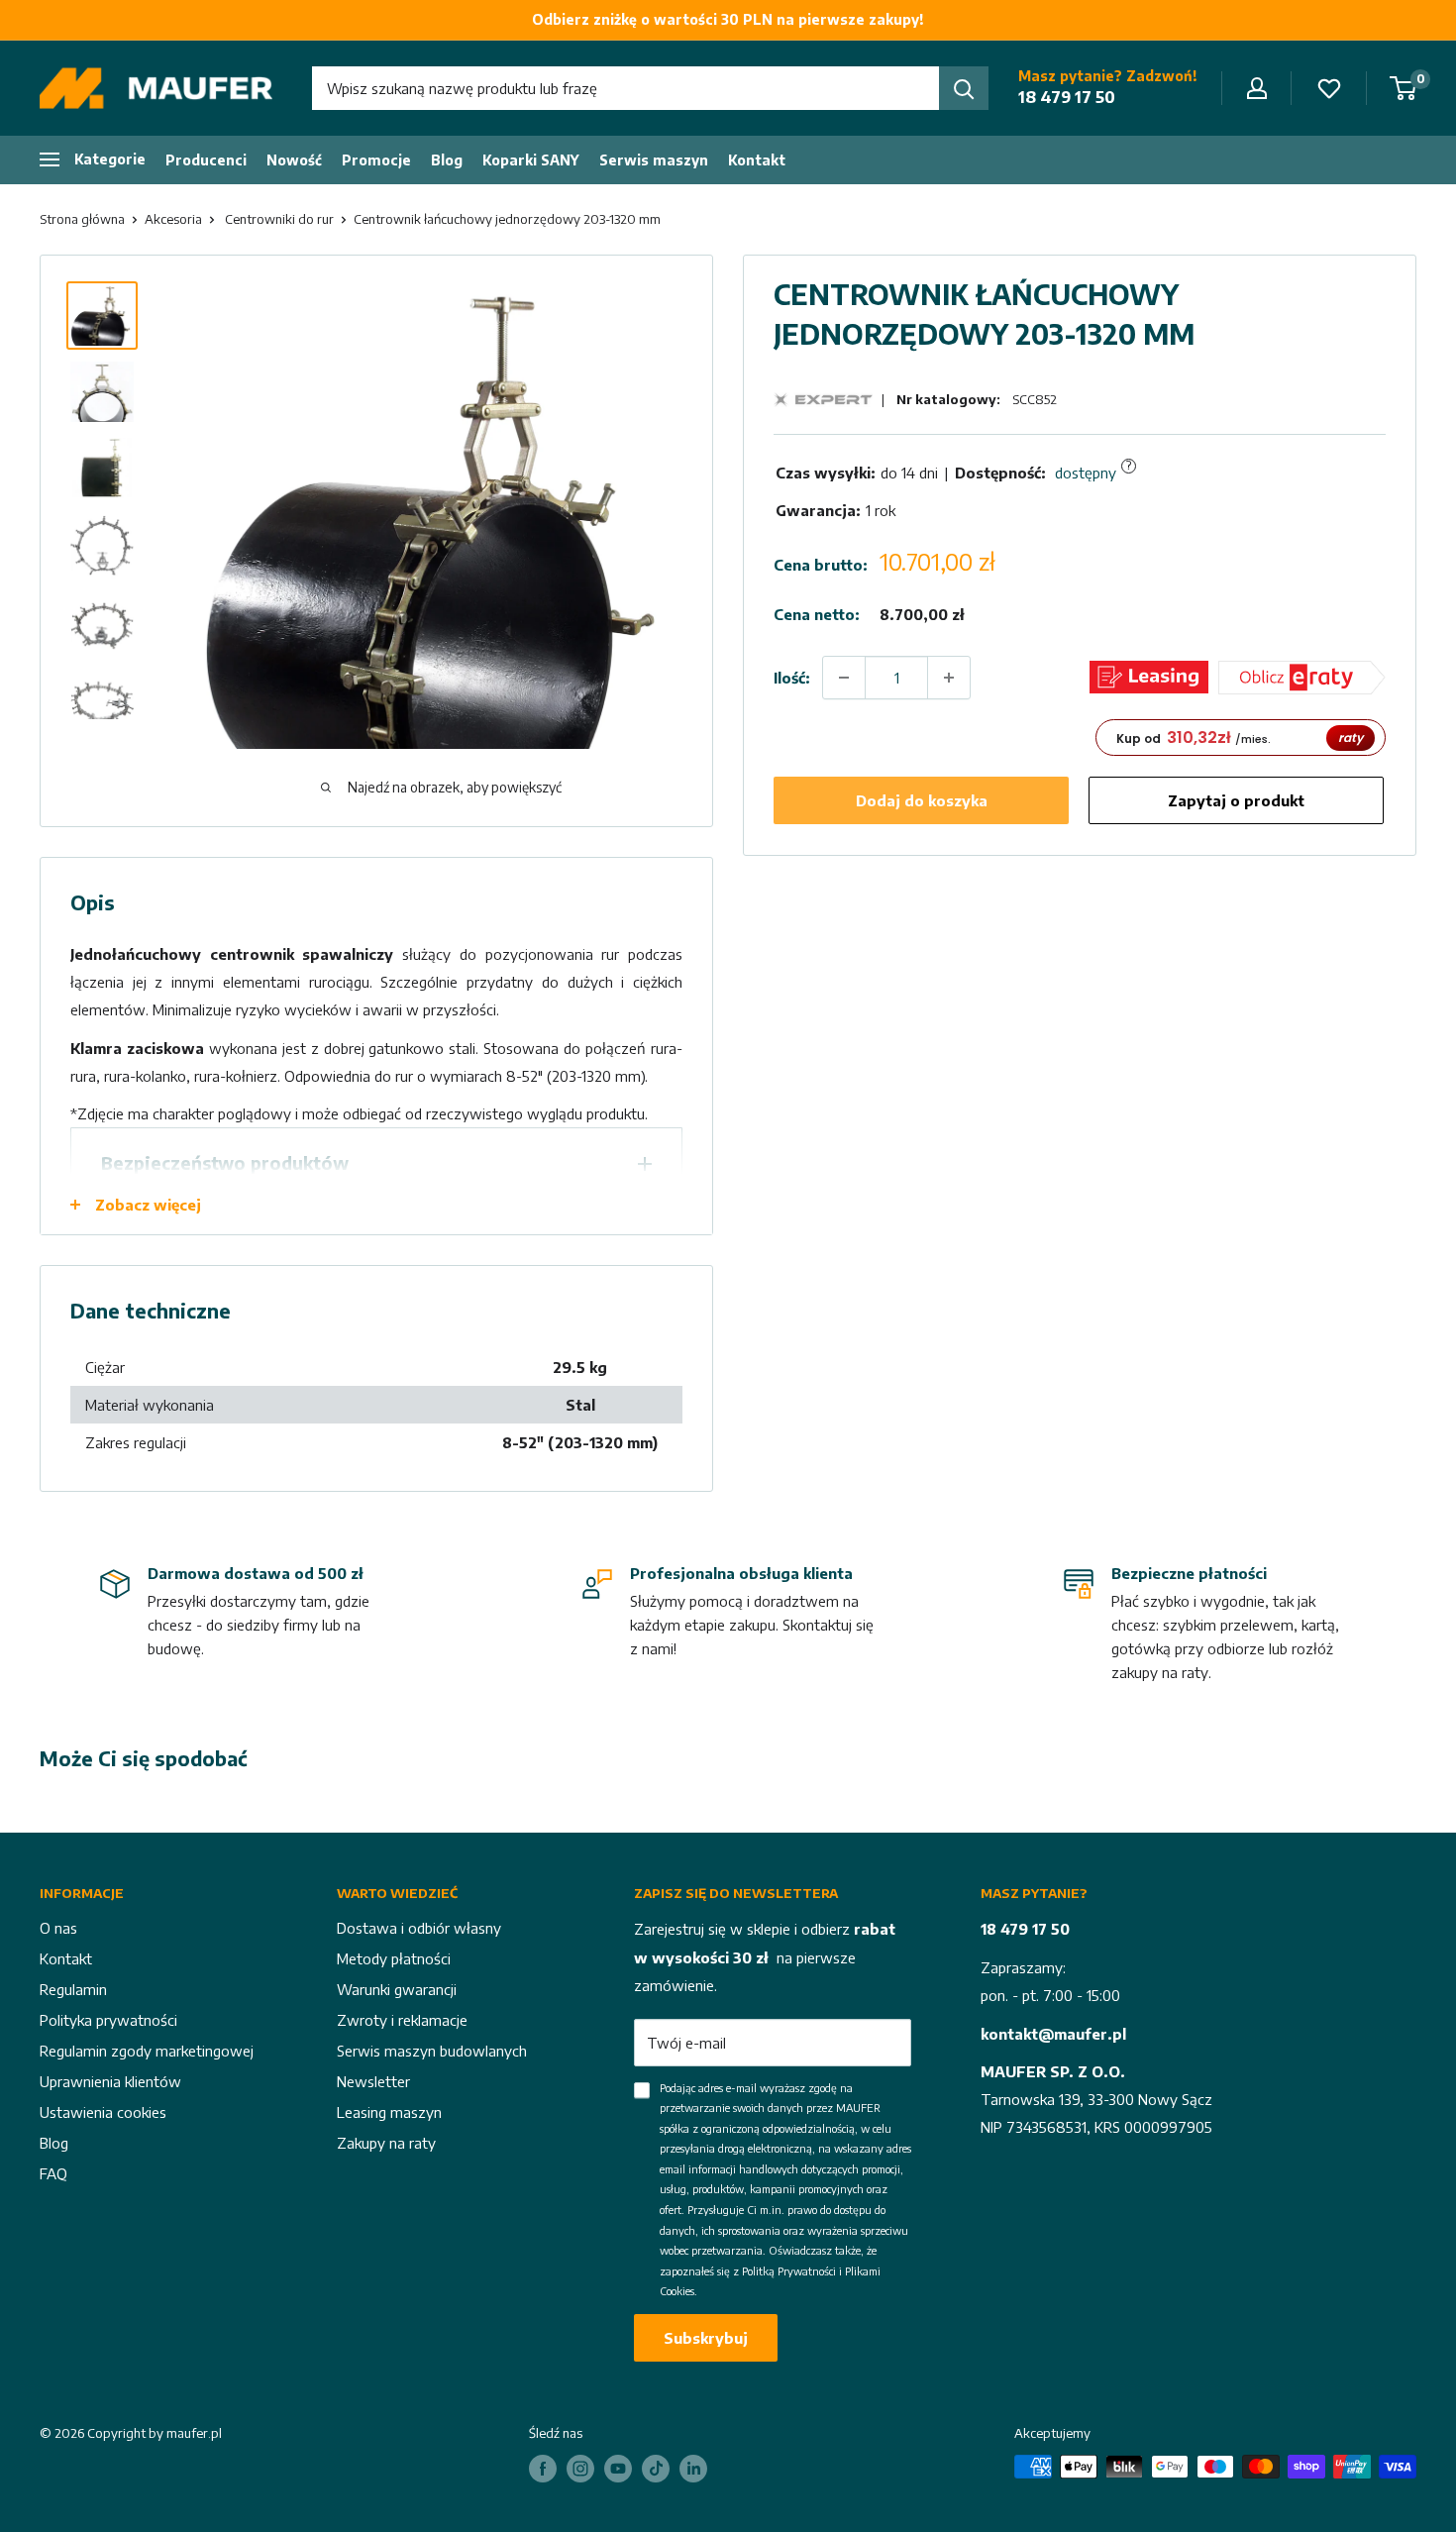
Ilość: (792, 678)
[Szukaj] (964, 88)
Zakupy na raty (386, 2143)
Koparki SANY (531, 160)
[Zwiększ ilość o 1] (949, 678)
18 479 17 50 (1067, 97)
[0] (1404, 88)
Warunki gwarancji (397, 1989)
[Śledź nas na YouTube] (618, 2469)
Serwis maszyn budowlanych (432, 2051)
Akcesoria (173, 219)
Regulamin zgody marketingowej (147, 2051)
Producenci (206, 160)
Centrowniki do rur (279, 219)
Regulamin (73, 1989)
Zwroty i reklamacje (402, 2020)
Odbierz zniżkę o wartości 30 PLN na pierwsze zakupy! (728, 19)
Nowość (294, 160)
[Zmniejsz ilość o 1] (844, 678)
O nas (58, 1928)
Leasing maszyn (389, 2112)
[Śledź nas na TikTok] (656, 2469)
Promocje (376, 160)
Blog (447, 160)
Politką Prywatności (789, 2271)
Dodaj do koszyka (922, 800)
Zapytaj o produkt (1236, 800)
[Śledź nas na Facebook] (543, 2469)
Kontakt (757, 160)
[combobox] (625, 88)
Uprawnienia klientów (110, 2081)
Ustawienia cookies (103, 2112)
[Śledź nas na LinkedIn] (693, 2469)
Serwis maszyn (654, 160)
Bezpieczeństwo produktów (225, 1162)
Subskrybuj (706, 2338)
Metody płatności (394, 1958)
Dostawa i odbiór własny (419, 1928)
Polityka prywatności (108, 2020)
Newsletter (373, 2081)
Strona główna (82, 219)
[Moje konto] (1257, 88)
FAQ (53, 2173)
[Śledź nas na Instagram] (580, 2469)
